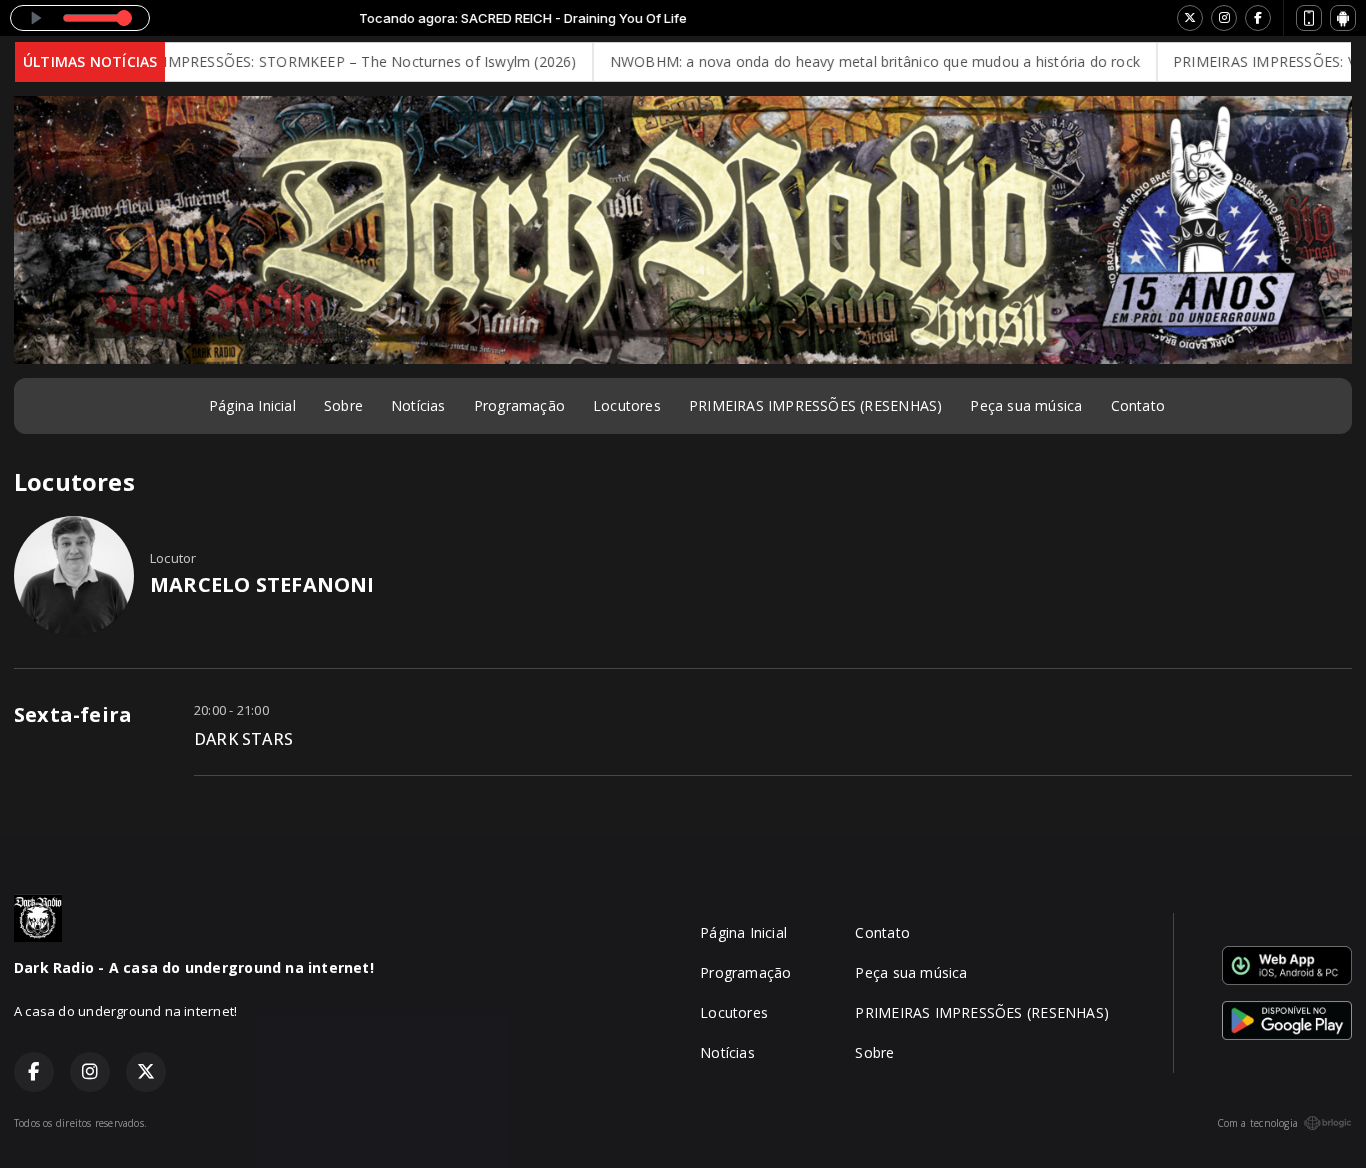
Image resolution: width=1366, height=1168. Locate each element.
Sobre (343, 405)
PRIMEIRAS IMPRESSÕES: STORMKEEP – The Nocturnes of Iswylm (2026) (300, 61)
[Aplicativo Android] (1343, 18)
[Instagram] (1224, 18)
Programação (519, 405)
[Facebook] (1258, 18)
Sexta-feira (73, 714)
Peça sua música (1026, 405)
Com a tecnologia (1257, 1123)
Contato (1138, 405)
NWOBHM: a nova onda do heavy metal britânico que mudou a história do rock (845, 61)
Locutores (627, 405)
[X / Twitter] (1190, 18)
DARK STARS (243, 739)
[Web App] (1309, 18)
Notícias (418, 405)
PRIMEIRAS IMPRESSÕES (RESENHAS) (816, 405)
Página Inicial (252, 405)
